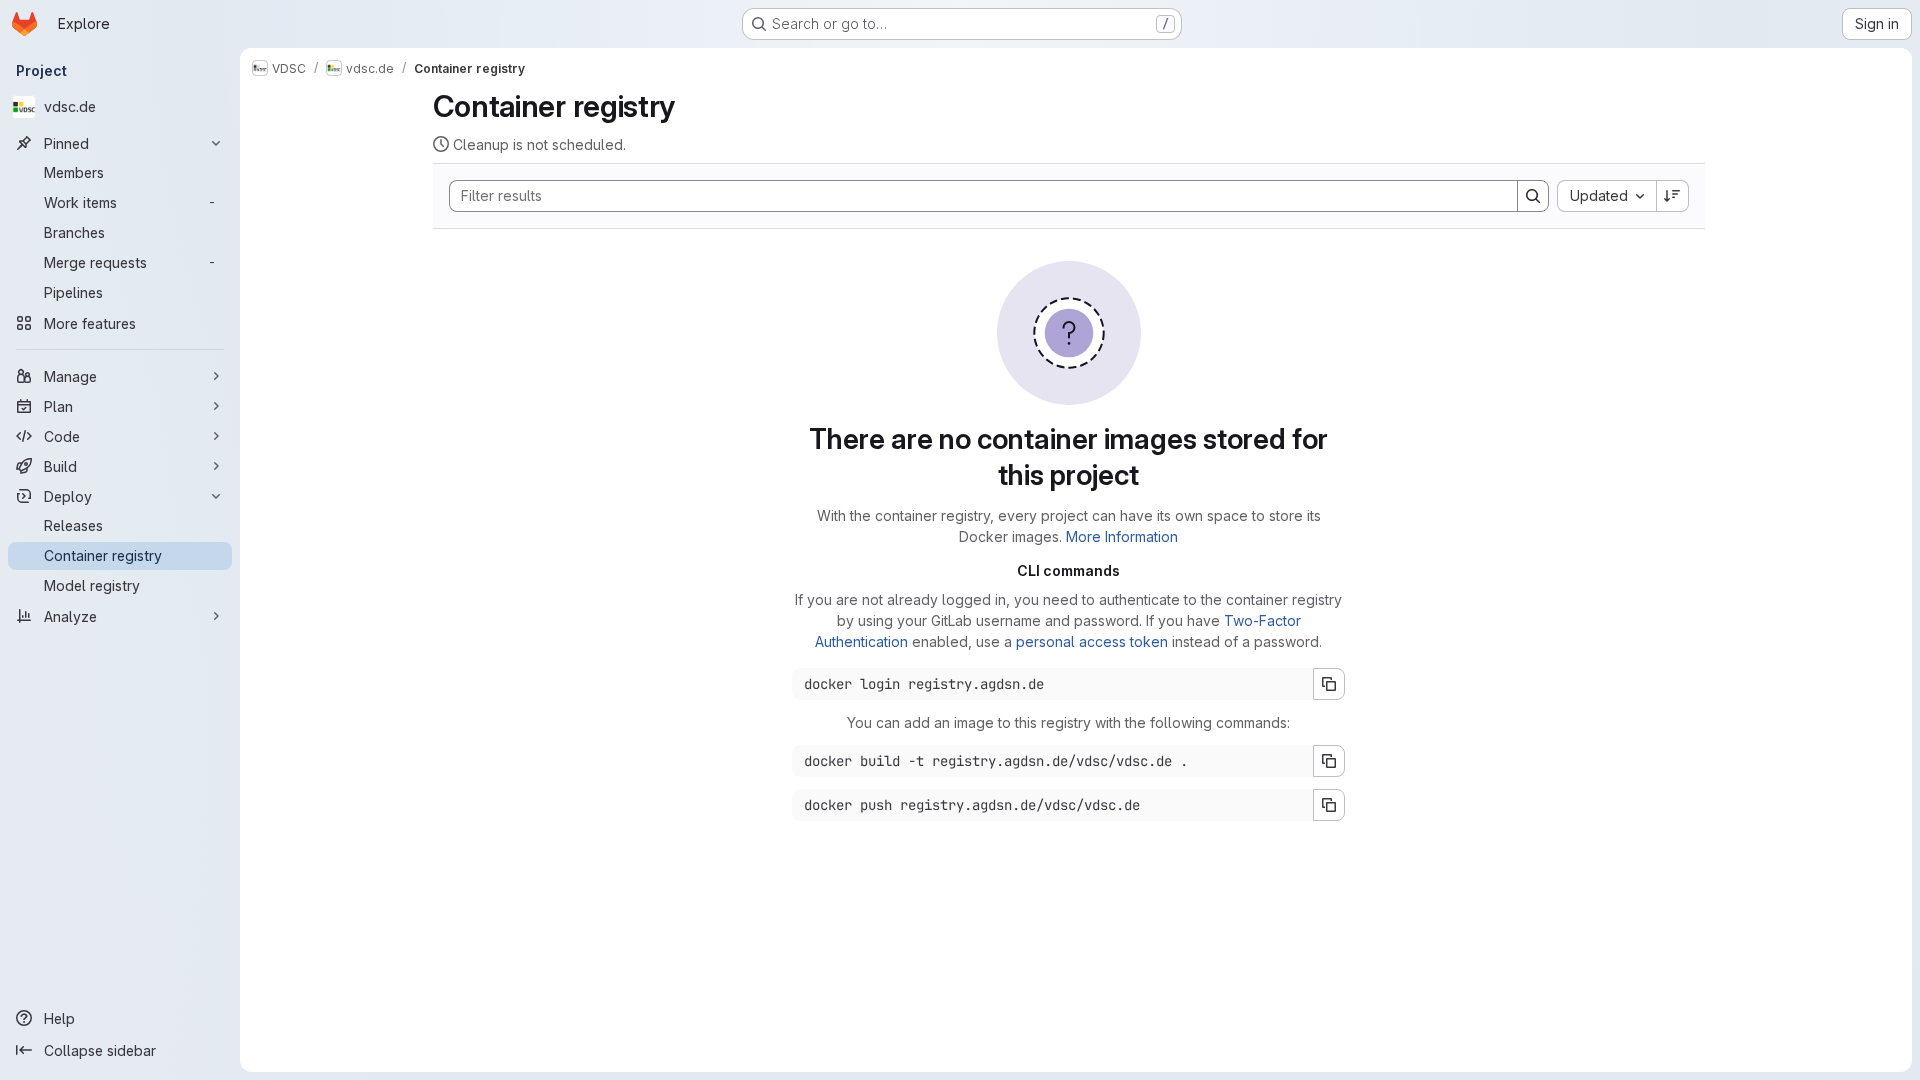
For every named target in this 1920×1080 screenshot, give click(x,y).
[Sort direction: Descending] (1673, 196)
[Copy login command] (1329, 684)
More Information (1122, 536)
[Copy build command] (1329, 761)
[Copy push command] (1329, 805)
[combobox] (1606, 196)
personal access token (1092, 641)
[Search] (1533, 196)
